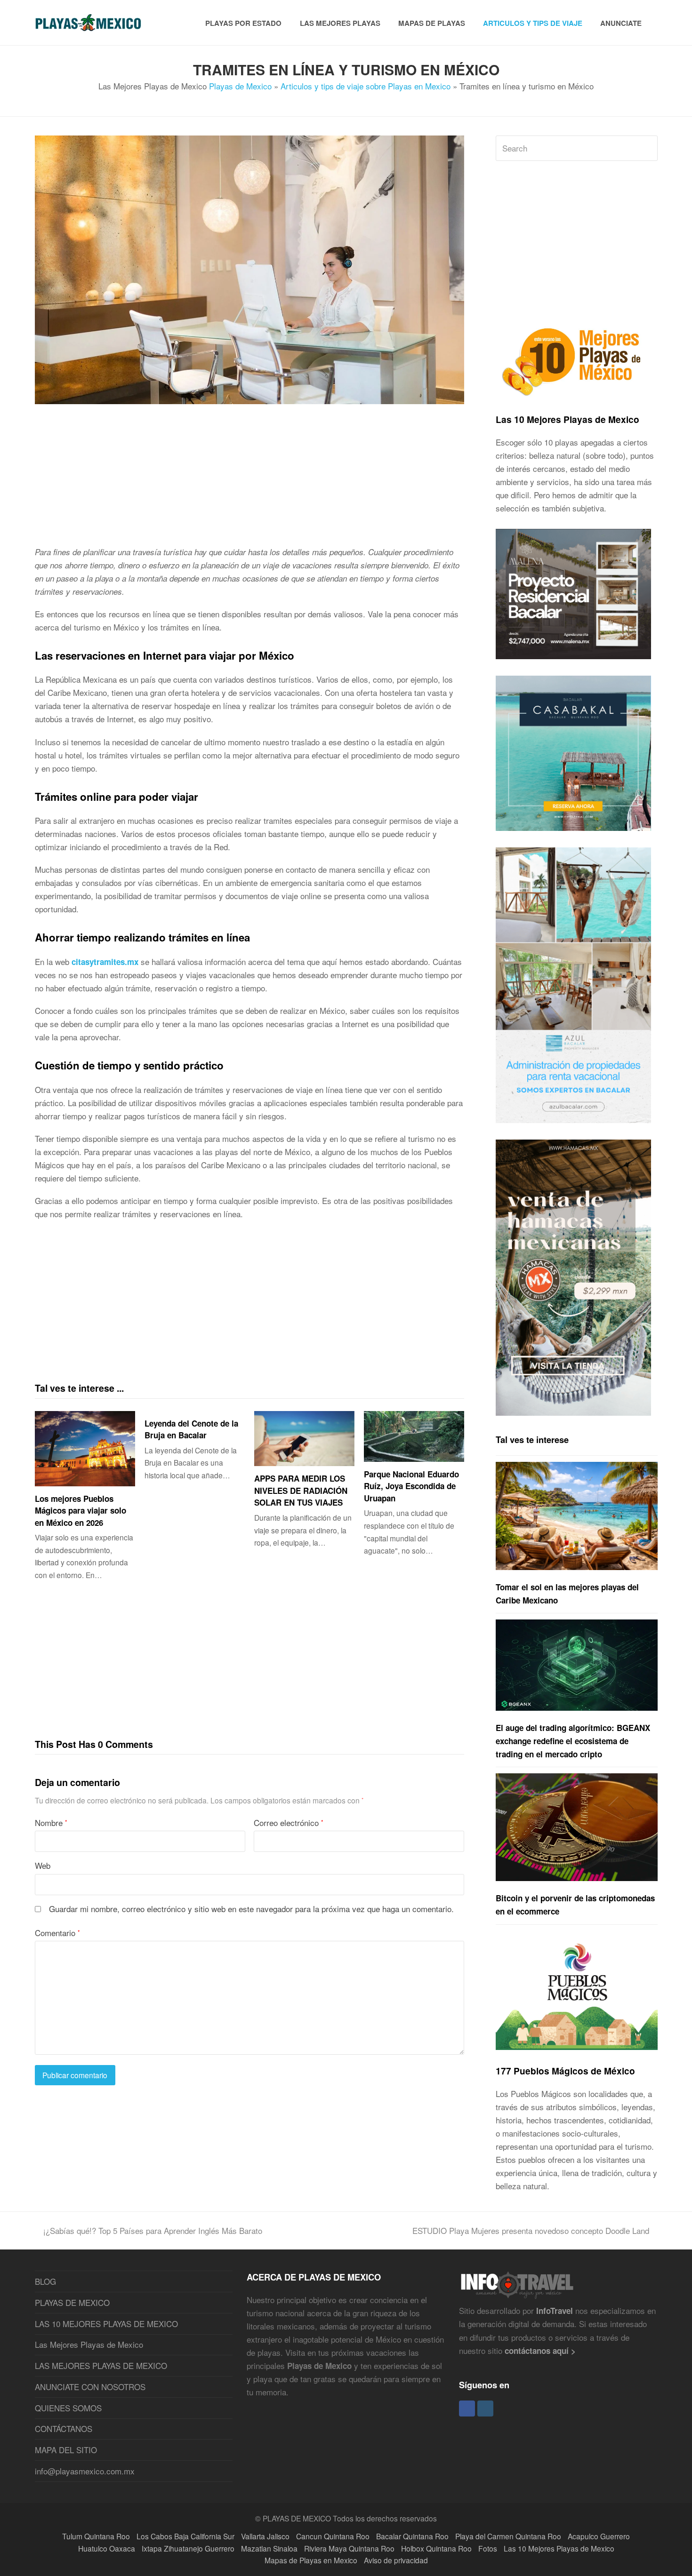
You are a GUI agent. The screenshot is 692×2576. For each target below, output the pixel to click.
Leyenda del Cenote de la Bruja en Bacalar (191, 1429)
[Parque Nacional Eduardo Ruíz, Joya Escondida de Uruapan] (414, 1436)
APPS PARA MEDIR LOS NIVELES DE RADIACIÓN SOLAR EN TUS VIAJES (301, 1490)
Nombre (51, 1822)
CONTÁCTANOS (64, 2428)
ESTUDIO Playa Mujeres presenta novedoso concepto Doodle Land (531, 2230)
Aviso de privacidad (396, 2560)
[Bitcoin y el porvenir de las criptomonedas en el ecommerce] (577, 1827)
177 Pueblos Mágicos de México (565, 2071)
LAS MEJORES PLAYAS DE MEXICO (101, 2365)
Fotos (488, 2548)
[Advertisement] (250, 479)
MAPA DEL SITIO (66, 2450)
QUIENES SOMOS (68, 2408)
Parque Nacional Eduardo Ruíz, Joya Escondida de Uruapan (411, 1486)
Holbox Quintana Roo (436, 2548)
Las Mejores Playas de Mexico (89, 2344)
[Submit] (648, 148)
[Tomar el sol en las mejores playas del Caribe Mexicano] (577, 1516)
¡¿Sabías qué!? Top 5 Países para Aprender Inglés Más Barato (153, 2230)
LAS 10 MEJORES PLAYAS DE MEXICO (106, 2324)
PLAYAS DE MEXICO (72, 2302)
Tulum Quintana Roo (96, 2536)
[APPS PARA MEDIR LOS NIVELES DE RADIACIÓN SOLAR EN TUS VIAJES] (304, 1439)
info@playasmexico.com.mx (85, 2471)
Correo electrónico (289, 1822)
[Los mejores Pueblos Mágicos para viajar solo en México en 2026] (85, 1449)
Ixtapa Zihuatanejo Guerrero (188, 2548)
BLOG (45, 2281)
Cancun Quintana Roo (333, 2536)
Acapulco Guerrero (599, 2536)
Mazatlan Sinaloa (269, 2548)
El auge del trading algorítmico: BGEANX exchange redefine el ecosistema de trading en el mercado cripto (573, 1741)
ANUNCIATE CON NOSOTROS (90, 2387)
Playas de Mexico (240, 86)
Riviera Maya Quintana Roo (349, 2548)
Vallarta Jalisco (265, 2536)
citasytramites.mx (105, 962)
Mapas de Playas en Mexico (311, 2560)
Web (43, 1865)
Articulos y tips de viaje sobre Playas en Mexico (366, 86)
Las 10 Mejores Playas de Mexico (567, 419)
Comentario (57, 1933)
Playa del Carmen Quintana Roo (508, 2536)
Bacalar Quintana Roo (412, 2536)
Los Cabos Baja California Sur (185, 2536)
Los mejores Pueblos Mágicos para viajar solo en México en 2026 (80, 1511)
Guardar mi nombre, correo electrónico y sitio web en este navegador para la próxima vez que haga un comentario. (251, 1909)
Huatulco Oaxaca (107, 2548)
